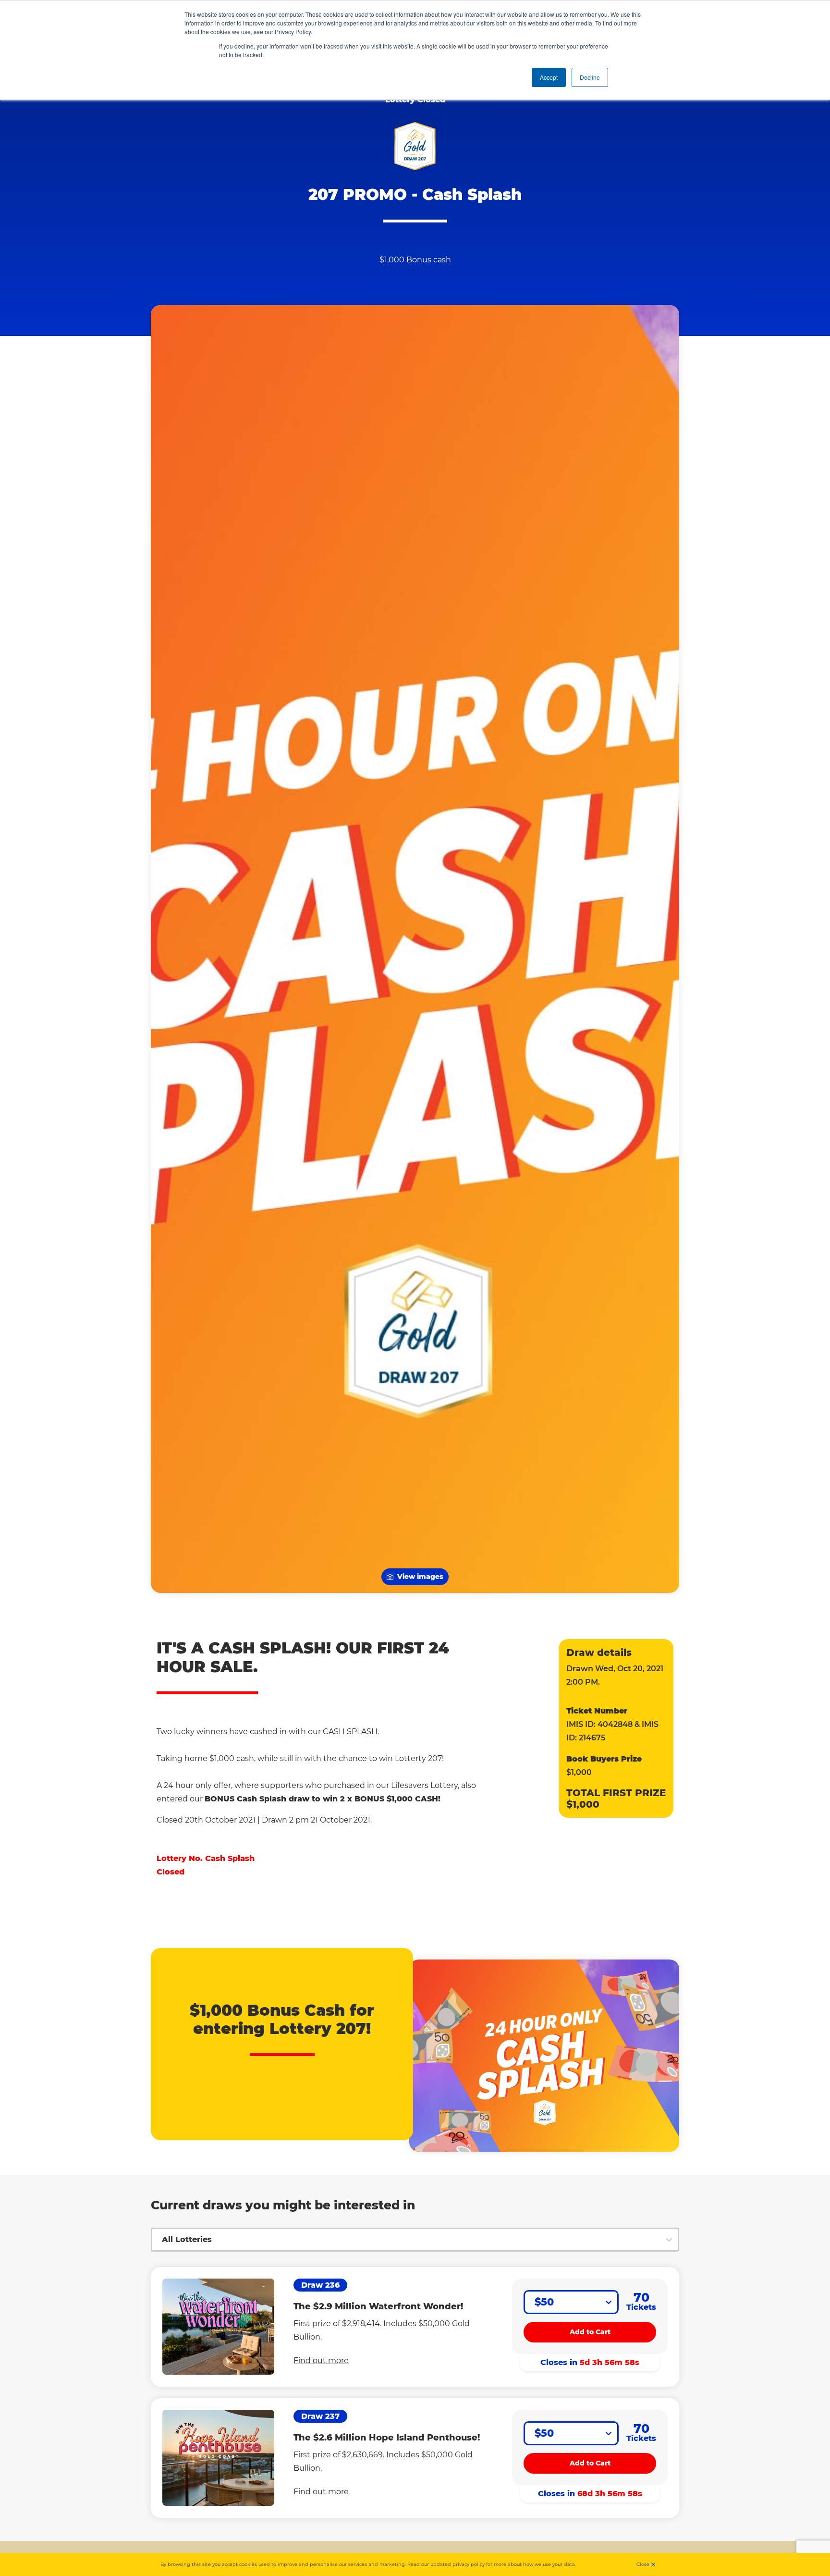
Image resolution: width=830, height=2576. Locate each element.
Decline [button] (590, 77)
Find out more (321, 2360)
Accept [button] (549, 77)
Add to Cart (590, 2332)
